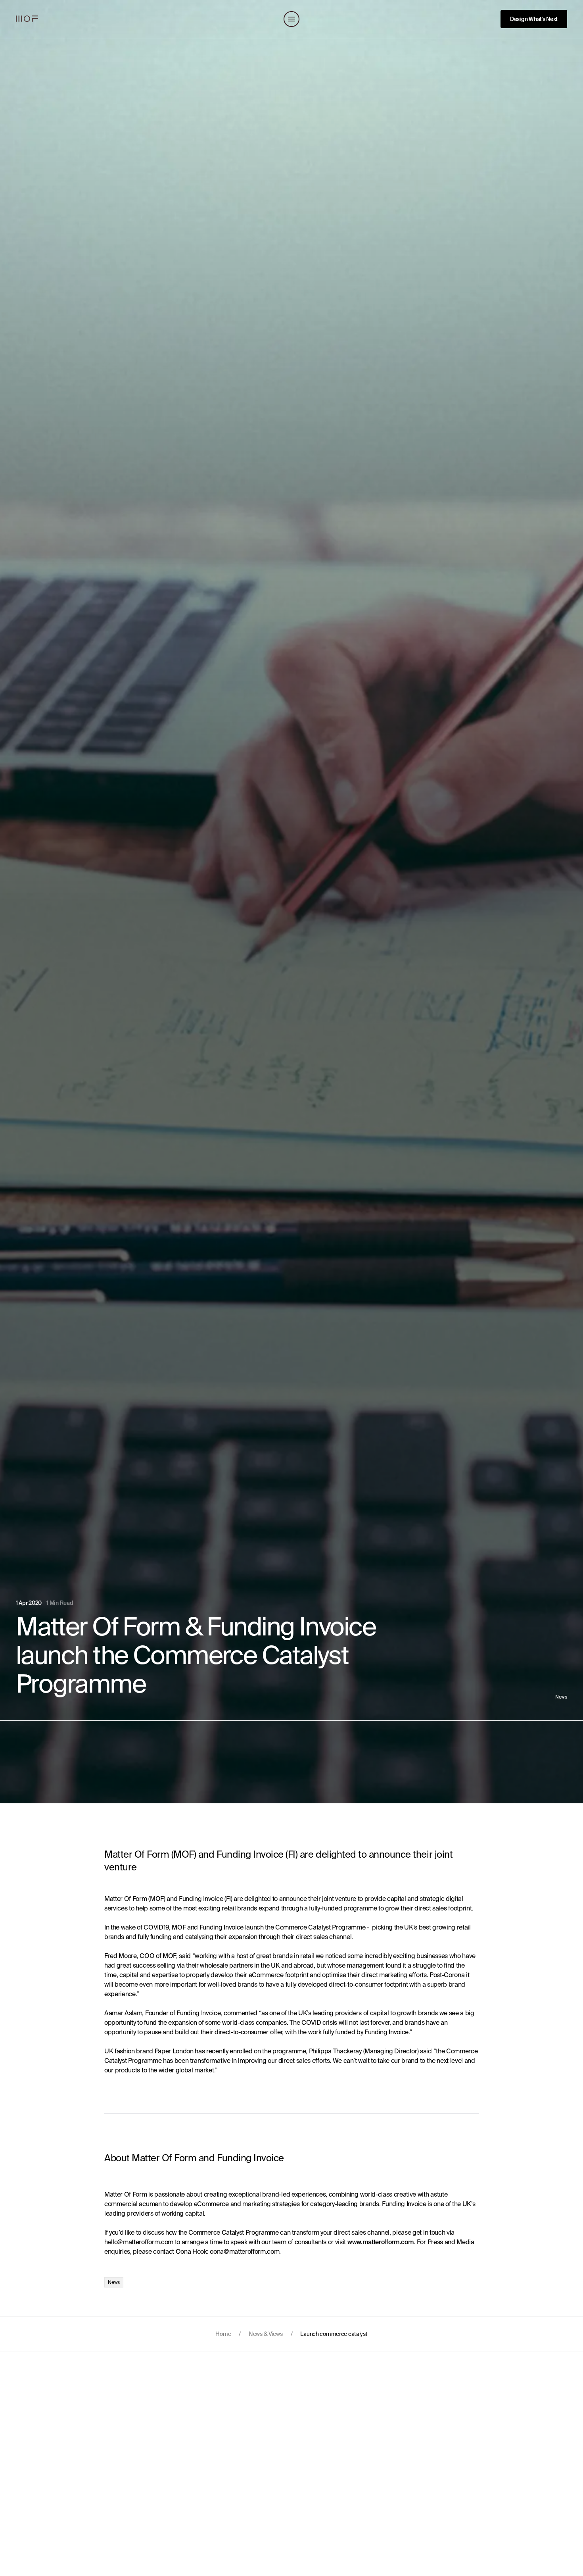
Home (223, 2334)
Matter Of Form (126, 1899)
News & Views (266, 2334)
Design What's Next (534, 19)
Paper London (174, 2051)
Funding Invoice (201, 1899)
